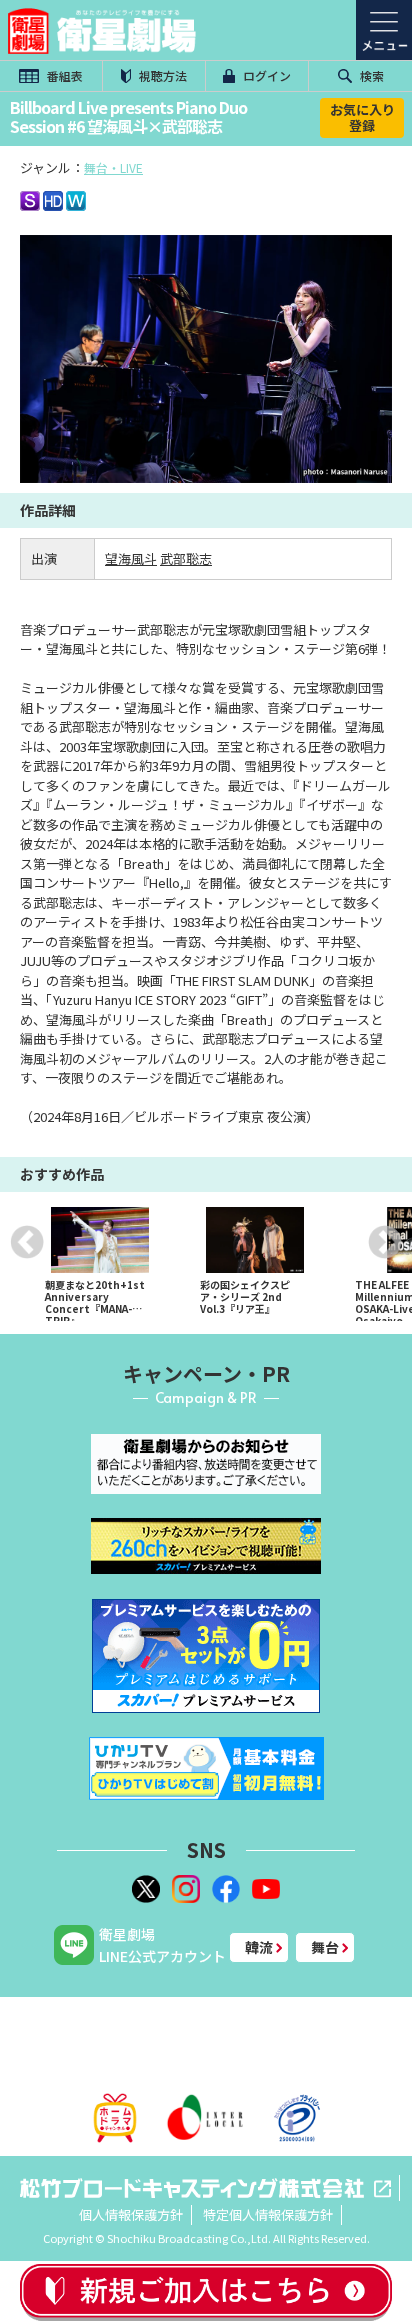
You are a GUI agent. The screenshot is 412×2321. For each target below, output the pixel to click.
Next (385, 1242)
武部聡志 (186, 558)
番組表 (63, 75)
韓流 (259, 1947)
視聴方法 (161, 75)
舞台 (325, 1947)
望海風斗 (131, 558)
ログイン (265, 75)
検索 (370, 75)
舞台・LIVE (113, 167)
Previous (27, 1242)
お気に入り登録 (362, 117)
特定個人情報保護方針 (268, 2214)
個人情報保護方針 (131, 2214)
